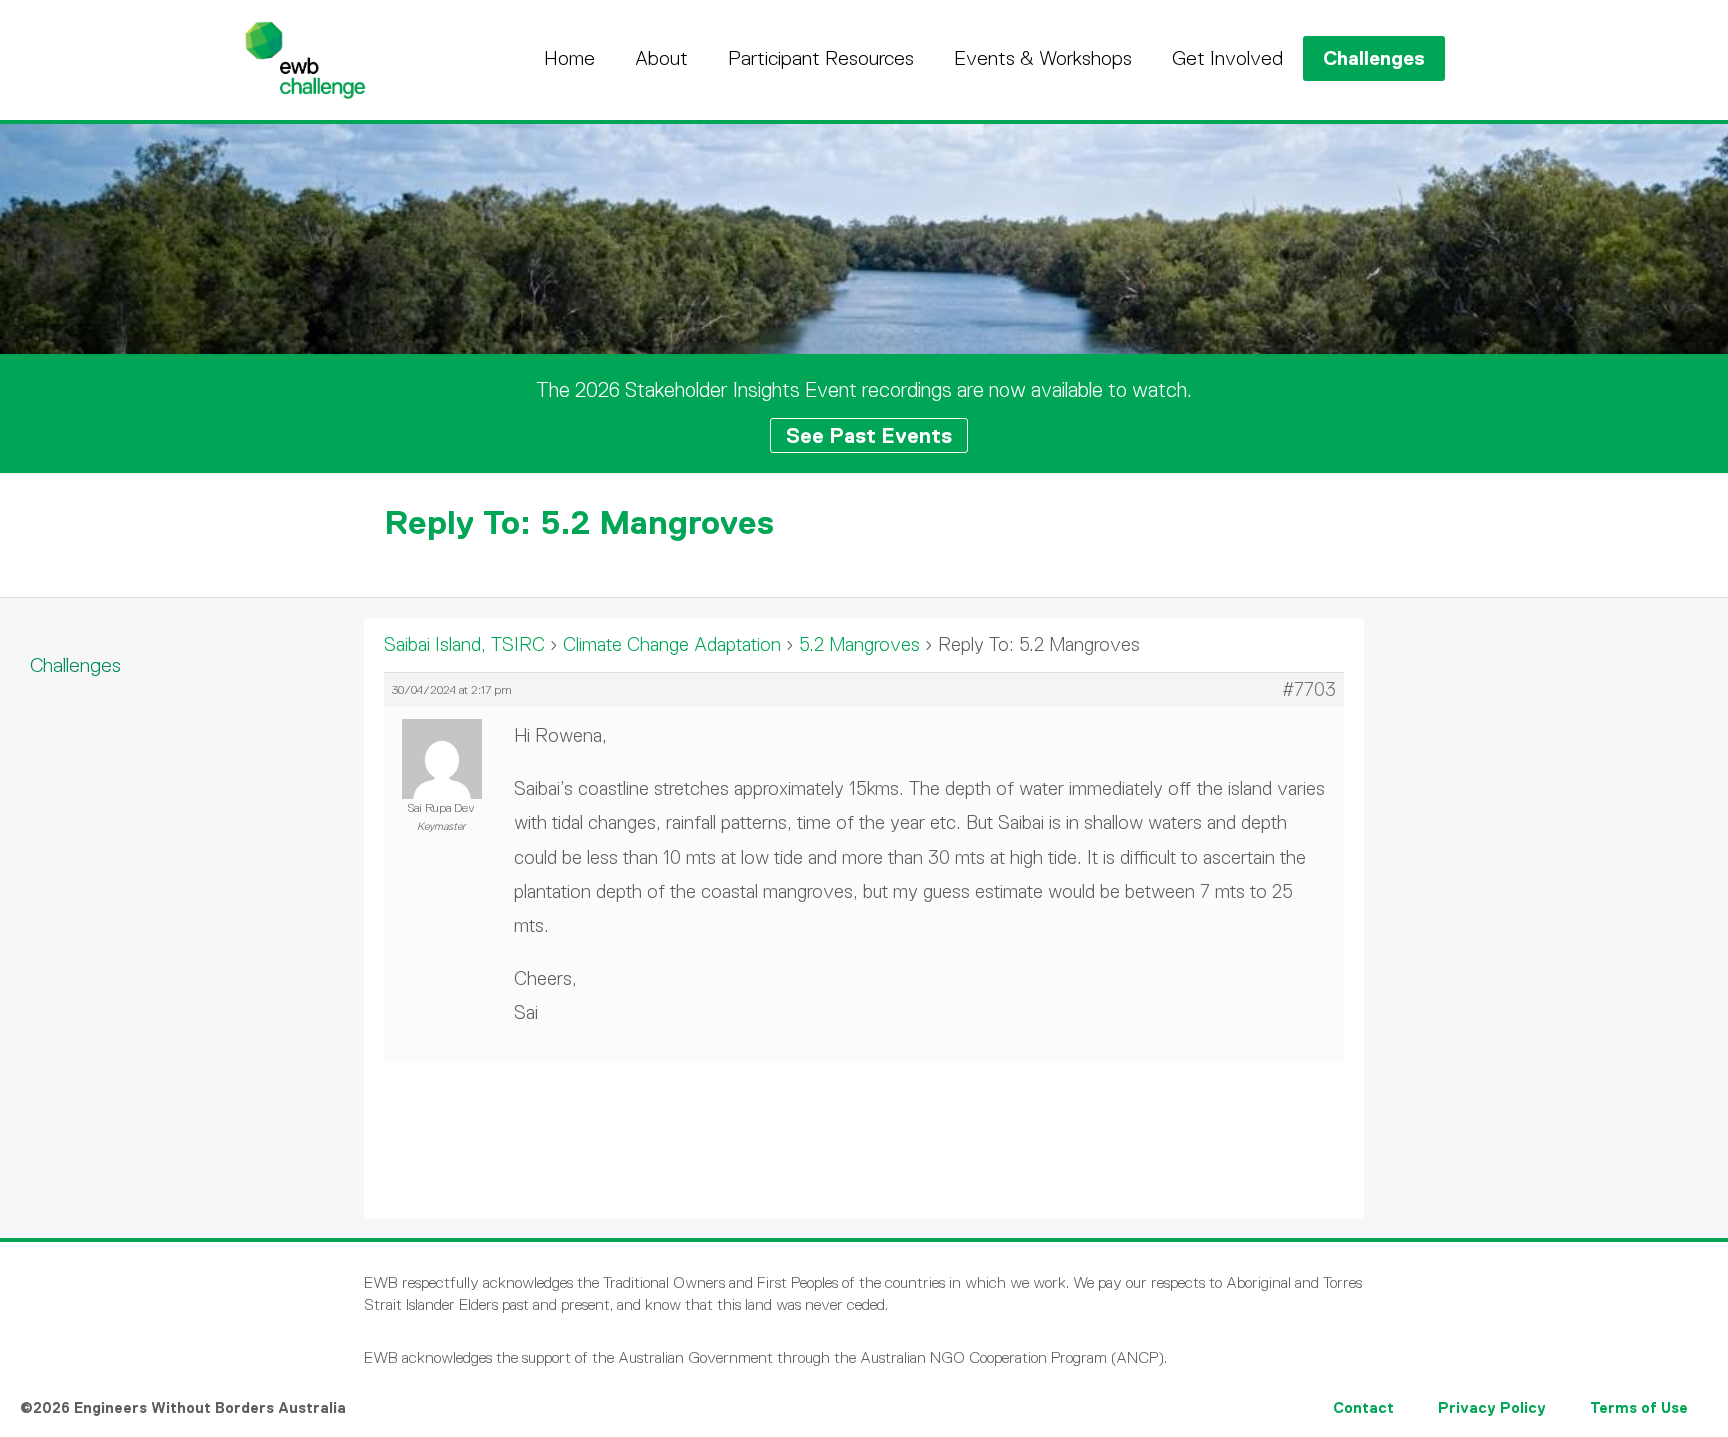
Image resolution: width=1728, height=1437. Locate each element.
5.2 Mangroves (859, 644)
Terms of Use (1639, 1407)
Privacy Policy (1492, 1407)
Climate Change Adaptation (672, 644)
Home (569, 58)
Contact (1363, 1407)
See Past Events (869, 435)
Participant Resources (821, 58)
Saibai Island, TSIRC (464, 644)
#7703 (1309, 690)
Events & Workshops (1043, 58)
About (661, 58)
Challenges (1374, 58)
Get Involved (1227, 58)
